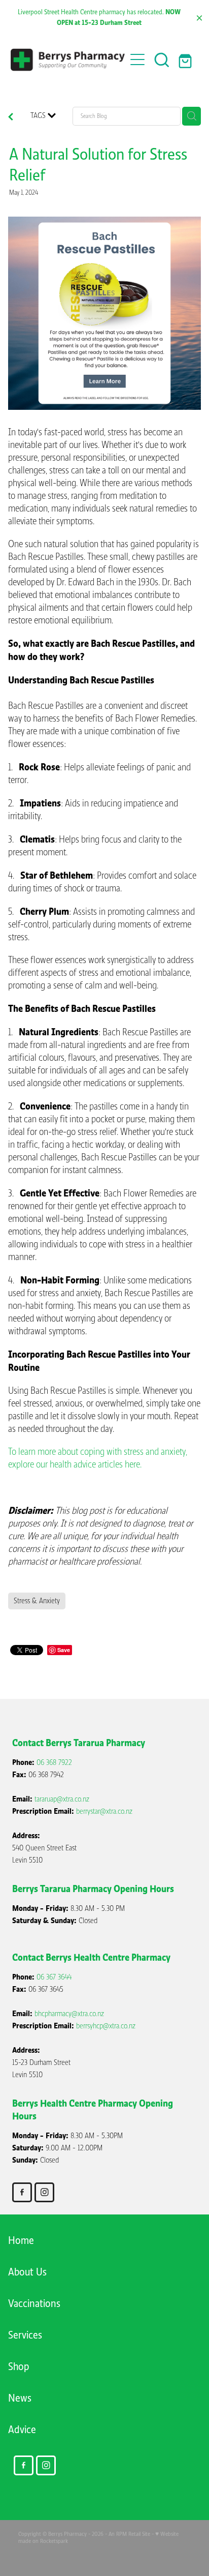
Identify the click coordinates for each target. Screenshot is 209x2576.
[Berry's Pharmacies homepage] (68, 60)
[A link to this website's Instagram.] (44, 2192)
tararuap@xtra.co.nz (62, 1799)
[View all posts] (11, 118)
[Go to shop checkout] (186, 59)
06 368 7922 (54, 1762)
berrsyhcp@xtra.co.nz (106, 2026)
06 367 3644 (54, 1977)
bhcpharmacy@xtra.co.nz (69, 2014)
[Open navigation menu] (137, 59)
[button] (162, 59)
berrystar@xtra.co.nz (104, 1811)
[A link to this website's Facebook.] (22, 2192)
